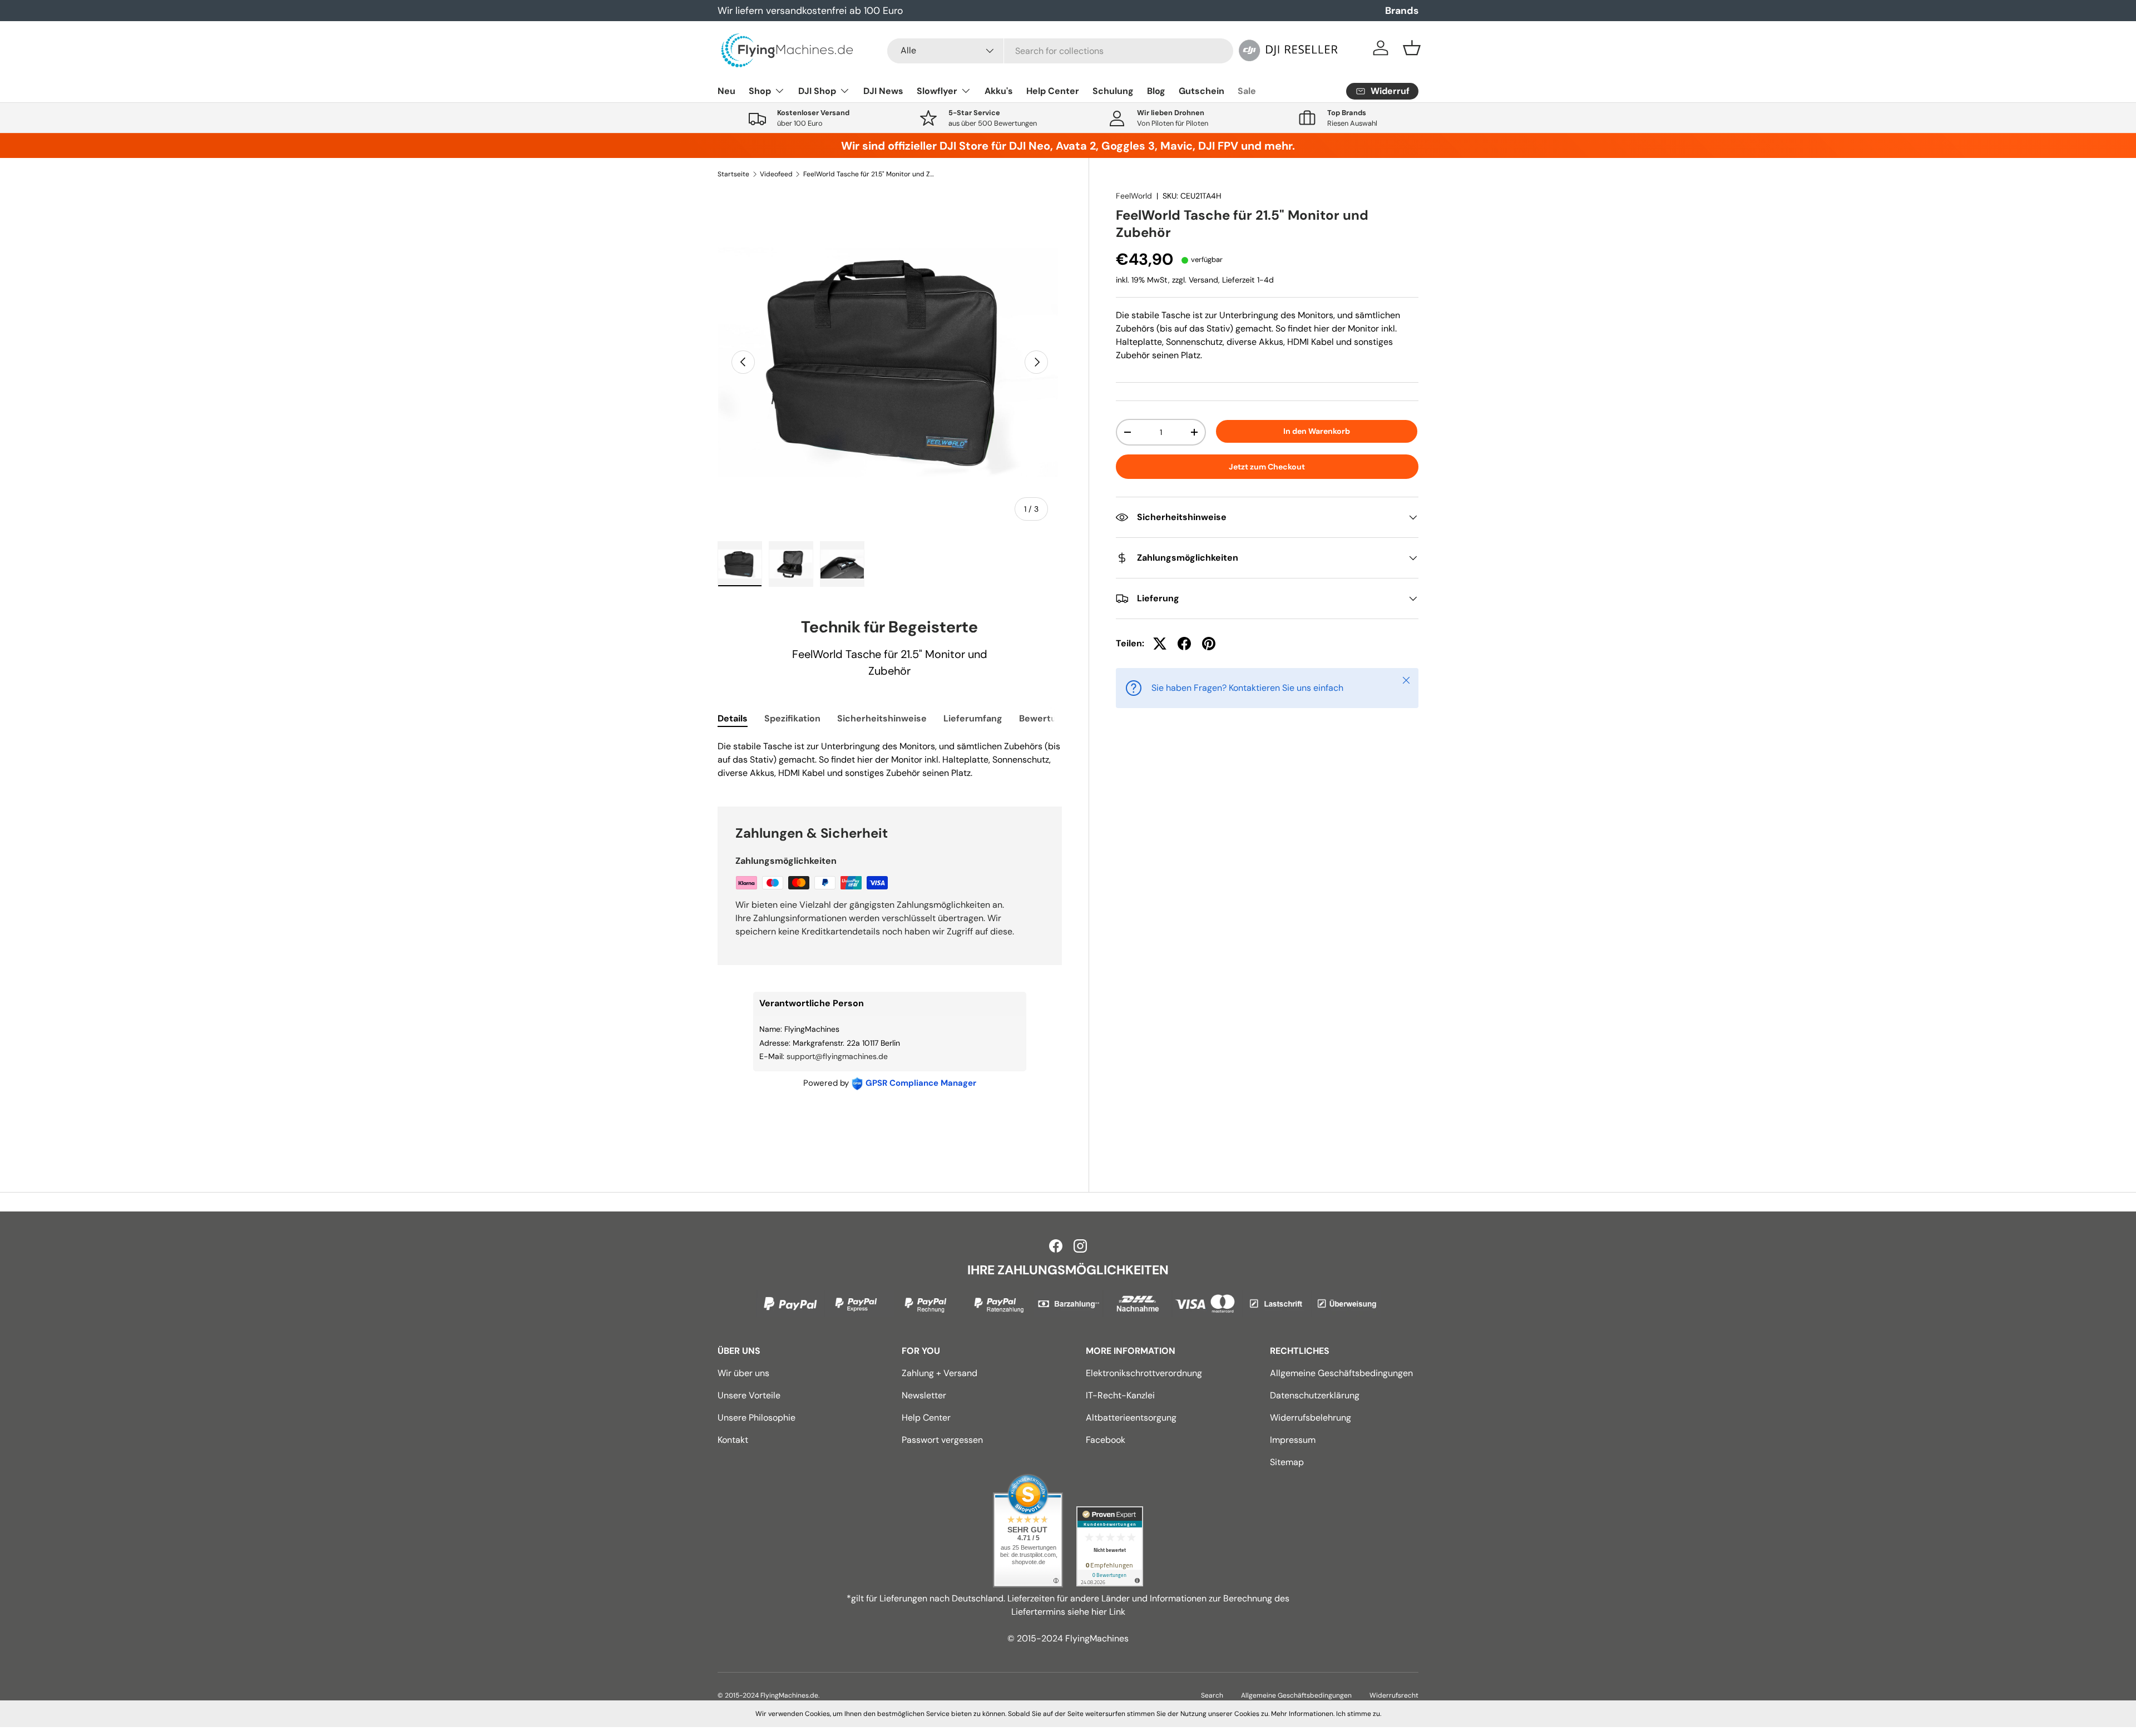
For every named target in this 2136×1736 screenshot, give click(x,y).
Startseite (733, 174)
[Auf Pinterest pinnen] (1209, 644)
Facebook (1106, 1440)
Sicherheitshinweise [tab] (882, 718)
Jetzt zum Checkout (1267, 467)
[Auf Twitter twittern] (1160, 644)
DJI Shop (817, 91)
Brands (1402, 11)
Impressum (1293, 1440)
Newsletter (924, 1395)
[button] (1412, 48)
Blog (1156, 91)
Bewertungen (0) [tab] (1056, 718)
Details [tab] (733, 718)
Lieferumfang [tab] (973, 718)
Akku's (999, 91)
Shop (760, 91)
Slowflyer (937, 91)
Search (1212, 1695)
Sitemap (1287, 1462)
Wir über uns (743, 1373)
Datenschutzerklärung (1315, 1395)
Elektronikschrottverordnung (1144, 1373)
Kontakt (733, 1440)
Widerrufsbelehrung (1311, 1418)
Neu (726, 91)
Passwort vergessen (942, 1440)
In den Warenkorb (1317, 431)
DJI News (883, 91)
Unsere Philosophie (756, 1418)
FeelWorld (1134, 196)
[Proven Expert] (1110, 1546)
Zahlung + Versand (940, 1373)
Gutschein (1201, 91)
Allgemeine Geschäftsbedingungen (1341, 1373)
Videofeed (776, 174)
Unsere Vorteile (749, 1395)
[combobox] (1060, 51)
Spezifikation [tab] (792, 718)
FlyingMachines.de (789, 1695)
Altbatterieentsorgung (1131, 1418)
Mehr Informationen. (1303, 1714)
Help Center (1053, 91)
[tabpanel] (890, 760)
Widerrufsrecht (1394, 1695)
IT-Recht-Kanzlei (1120, 1395)
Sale (1247, 91)
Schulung (1113, 91)
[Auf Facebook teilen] (1184, 644)
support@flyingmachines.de (837, 1056)
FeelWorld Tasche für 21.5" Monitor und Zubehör (870, 174)
